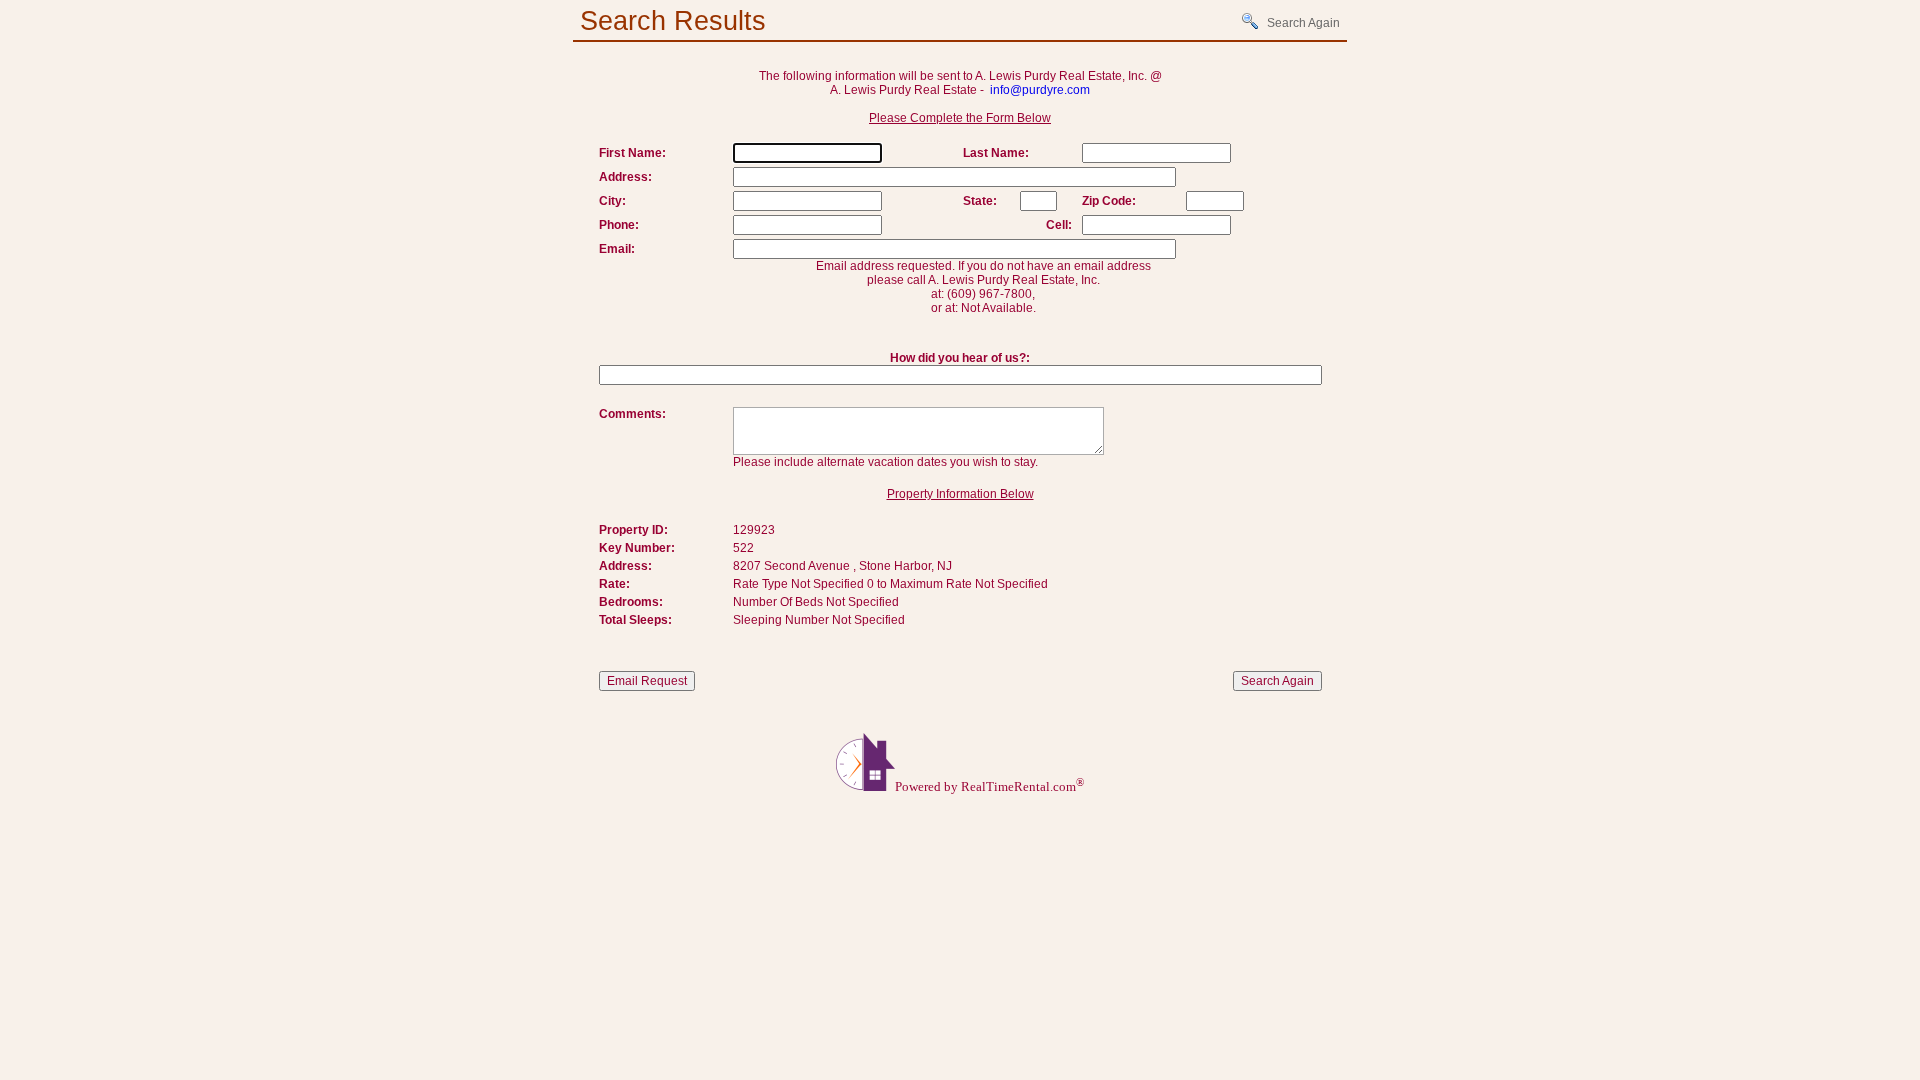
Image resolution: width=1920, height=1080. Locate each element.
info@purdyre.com (1040, 90)
